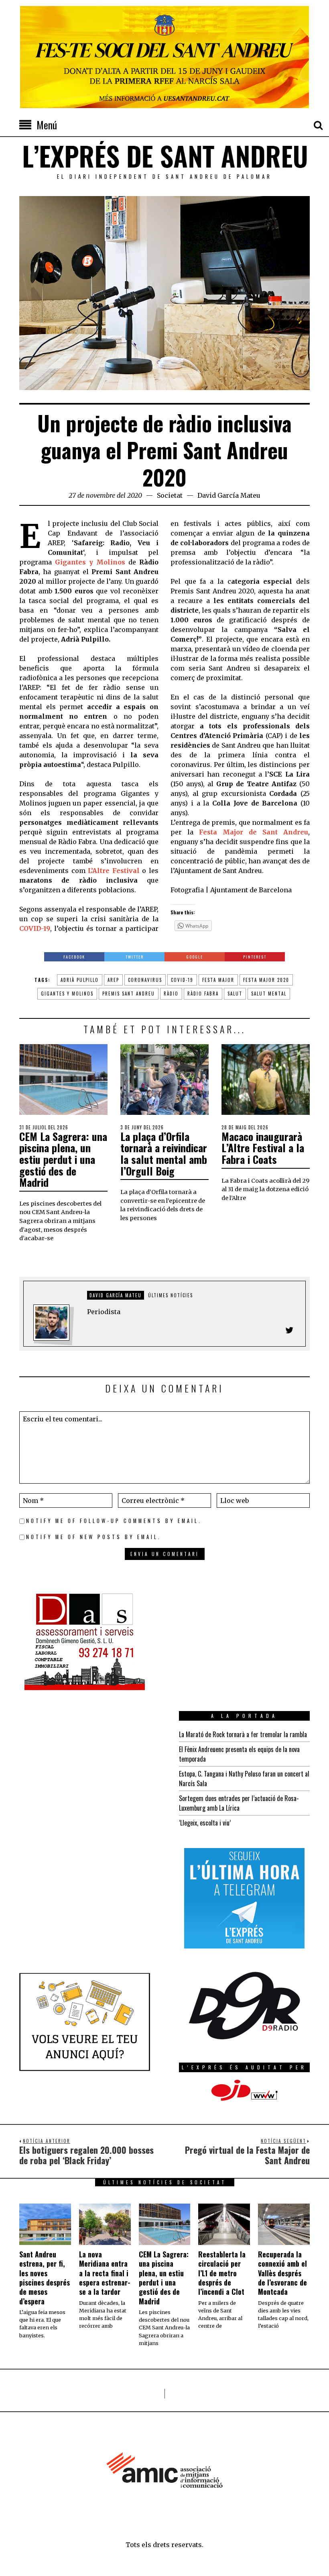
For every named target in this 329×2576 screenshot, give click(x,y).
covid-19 (182, 980)
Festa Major (218, 980)
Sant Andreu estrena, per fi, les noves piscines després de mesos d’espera (45, 2278)
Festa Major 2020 (266, 980)
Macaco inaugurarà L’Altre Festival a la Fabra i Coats (263, 1148)
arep (113, 980)
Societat (170, 495)
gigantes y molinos (67, 994)
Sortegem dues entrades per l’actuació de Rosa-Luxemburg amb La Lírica (239, 1803)
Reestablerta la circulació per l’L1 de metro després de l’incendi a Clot (222, 2273)
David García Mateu (229, 495)
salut (235, 994)
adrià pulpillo (80, 980)
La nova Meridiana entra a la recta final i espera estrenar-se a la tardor (105, 2273)
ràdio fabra (203, 994)
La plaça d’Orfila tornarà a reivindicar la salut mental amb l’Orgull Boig (164, 1154)
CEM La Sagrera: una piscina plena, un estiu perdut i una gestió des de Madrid (63, 1159)
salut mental (269, 994)
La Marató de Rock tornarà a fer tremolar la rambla (243, 1734)
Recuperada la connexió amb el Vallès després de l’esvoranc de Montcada (282, 2273)
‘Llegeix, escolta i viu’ (205, 1823)
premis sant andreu (129, 994)
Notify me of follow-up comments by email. (114, 1521)
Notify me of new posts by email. (94, 1537)
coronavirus (145, 980)
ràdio (171, 994)
